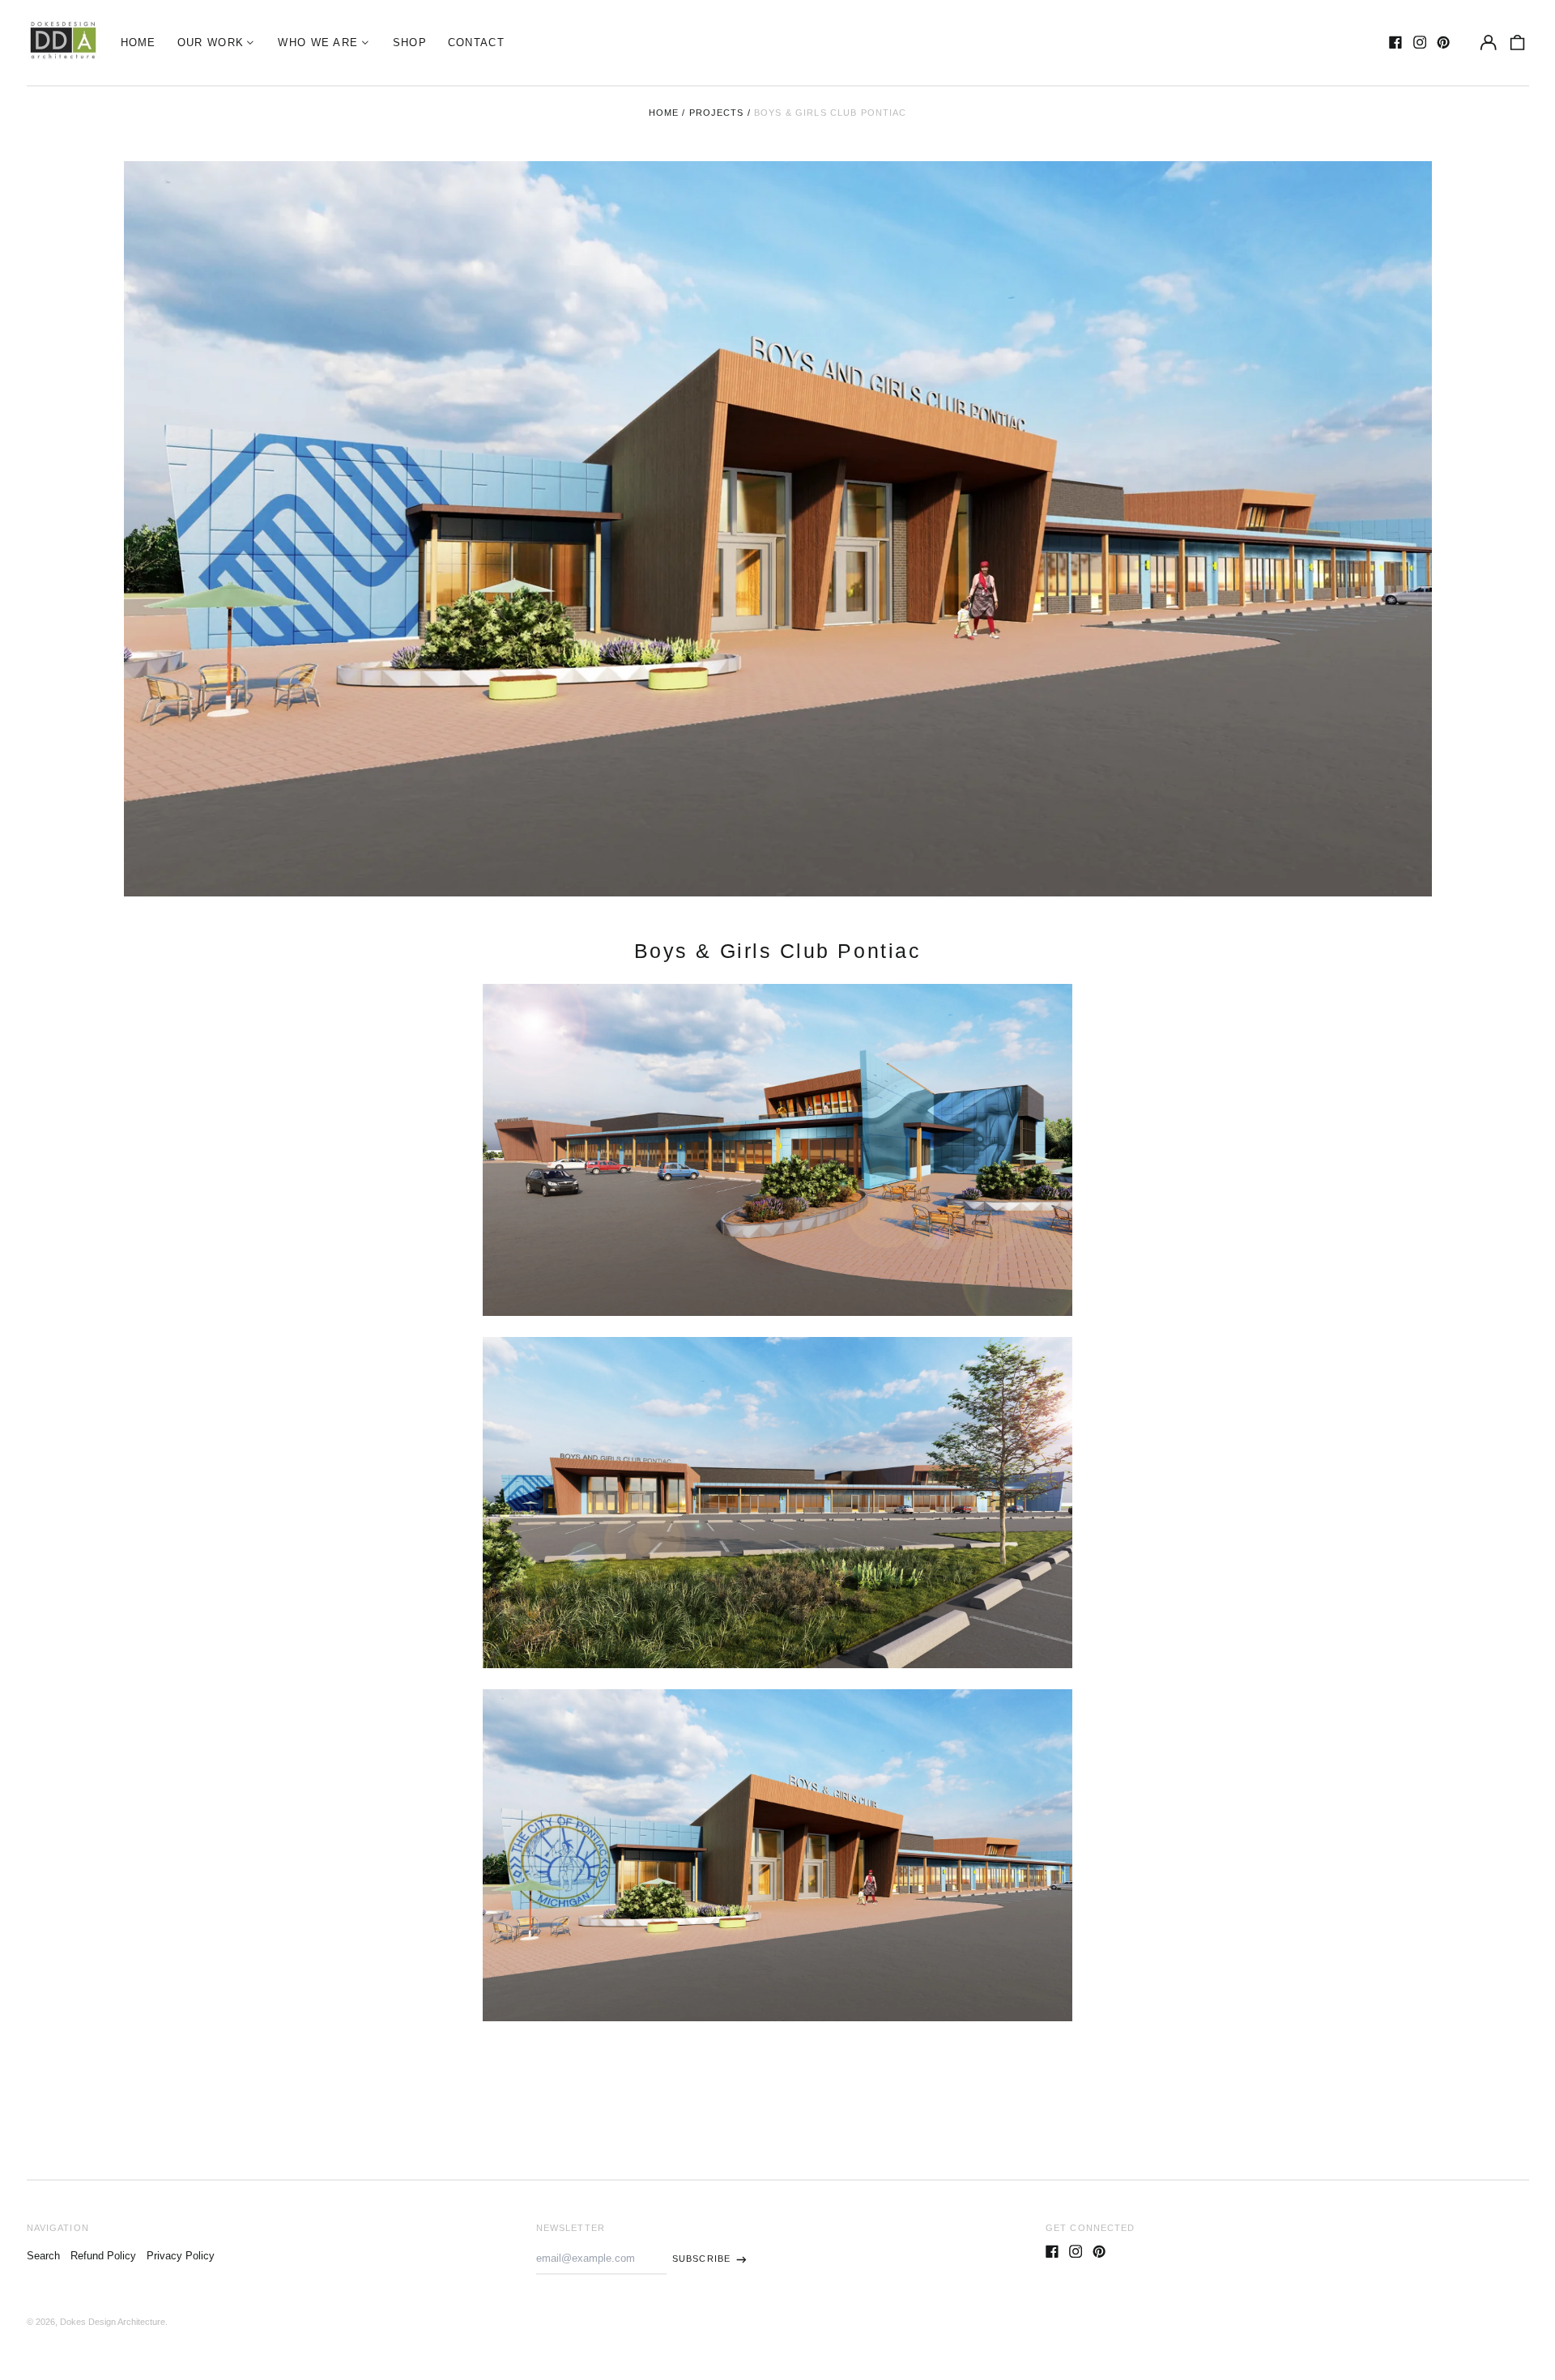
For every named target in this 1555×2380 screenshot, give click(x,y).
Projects (717, 113)
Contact (476, 43)
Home (138, 43)
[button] (1517, 43)
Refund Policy (103, 2256)
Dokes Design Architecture (113, 2322)
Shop (410, 43)
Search (43, 2256)
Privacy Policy (181, 2256)
